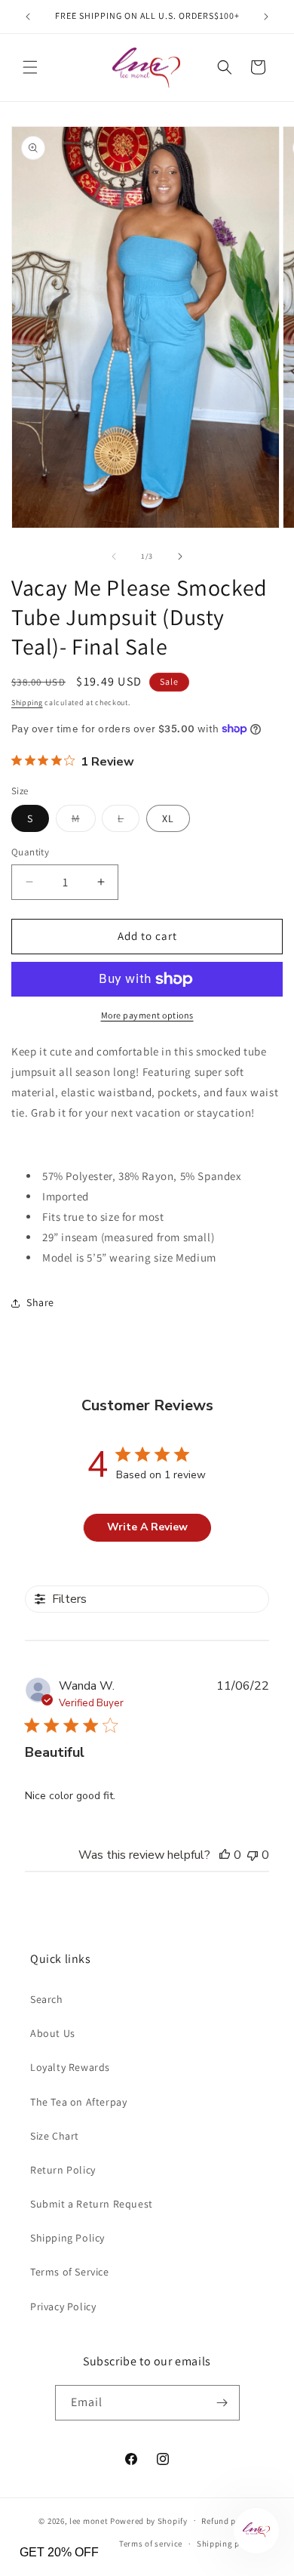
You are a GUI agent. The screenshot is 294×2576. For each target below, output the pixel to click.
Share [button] (40, 1302)
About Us (53, 2033)
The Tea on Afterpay (78, 2102)
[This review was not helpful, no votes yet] (253, 1855)
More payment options (147, 1015)
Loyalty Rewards (70, 2067)
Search (47, 1999)
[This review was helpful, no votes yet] (225, 1855)
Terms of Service (70, 2272)
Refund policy (228, 2521)
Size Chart (55, 2136)
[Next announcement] (266, 17)
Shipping (27, 703)
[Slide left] (114, 556)
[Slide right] (180, 556)
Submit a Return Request (92, 2204)
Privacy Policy (63, 2306)
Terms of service (151, 2544)
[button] (30, 67)
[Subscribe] (222, 2403)
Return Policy (63, 2170)
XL (168, 818)
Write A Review (147, 1527)
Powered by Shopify (149, 2520)
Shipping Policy (67, 2238)
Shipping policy (228, 2544)
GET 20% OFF (59, 2552)
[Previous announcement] (28, 17)
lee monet (89, 2520)
